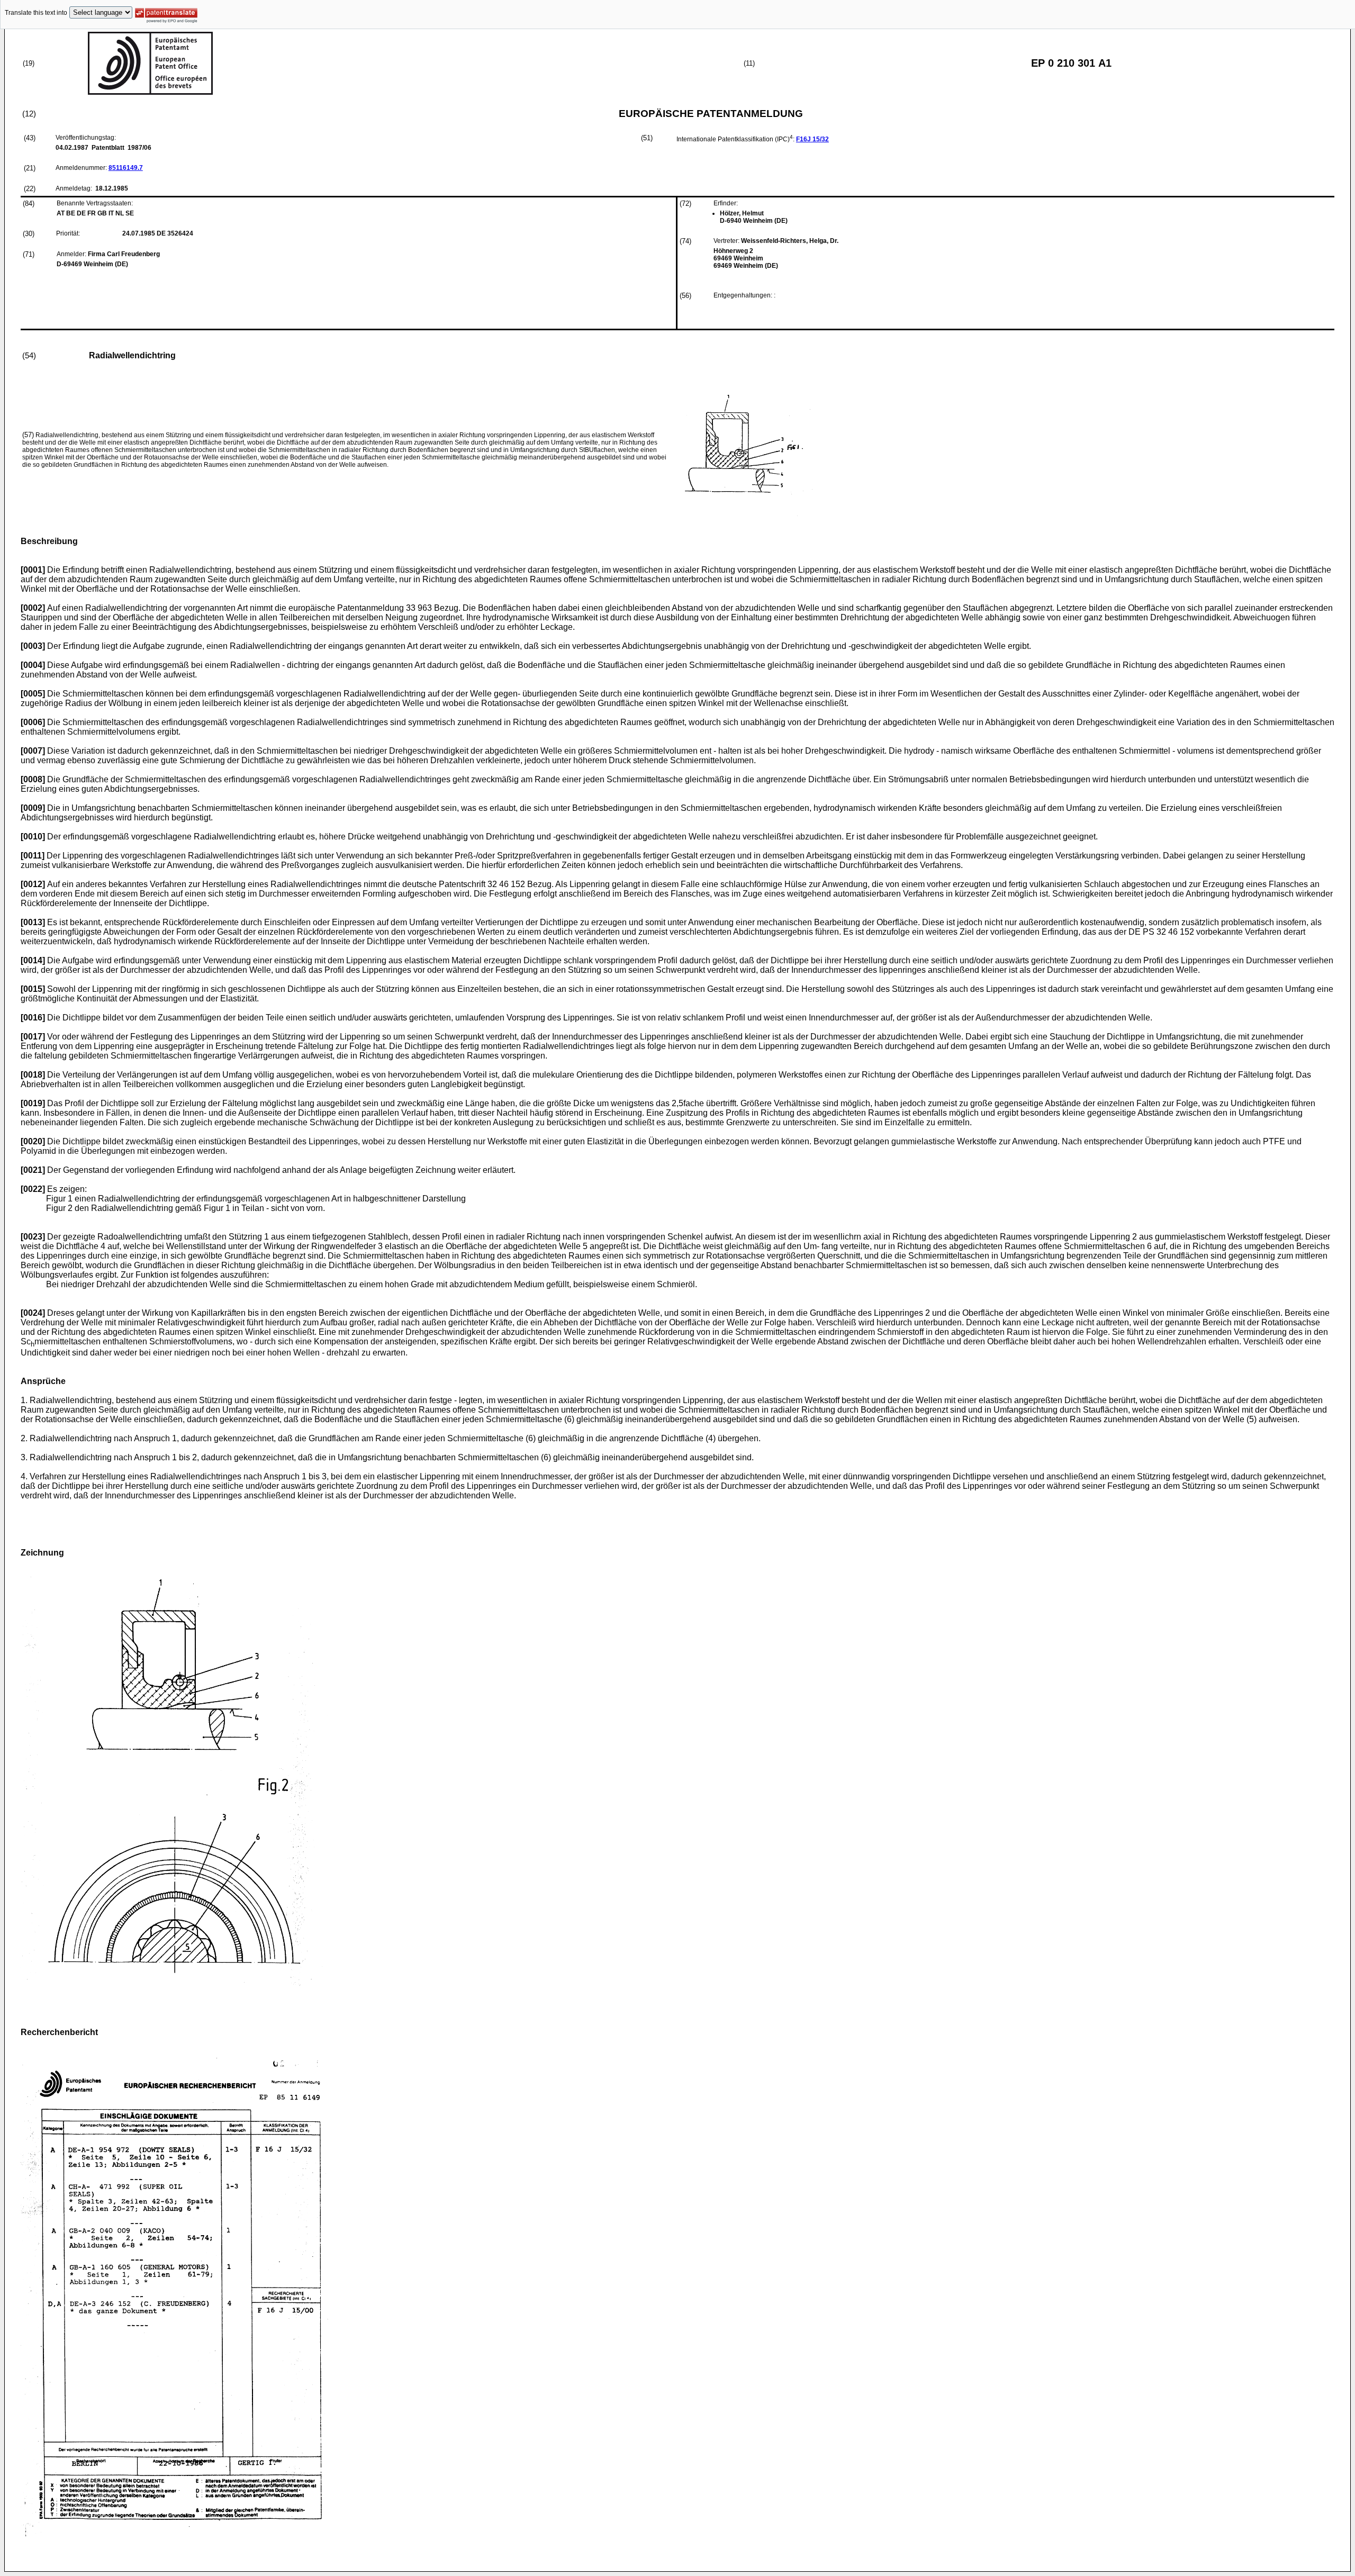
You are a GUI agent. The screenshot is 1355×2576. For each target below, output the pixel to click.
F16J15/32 (812, 139)
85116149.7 (126, 168)
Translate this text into (36, 13)
